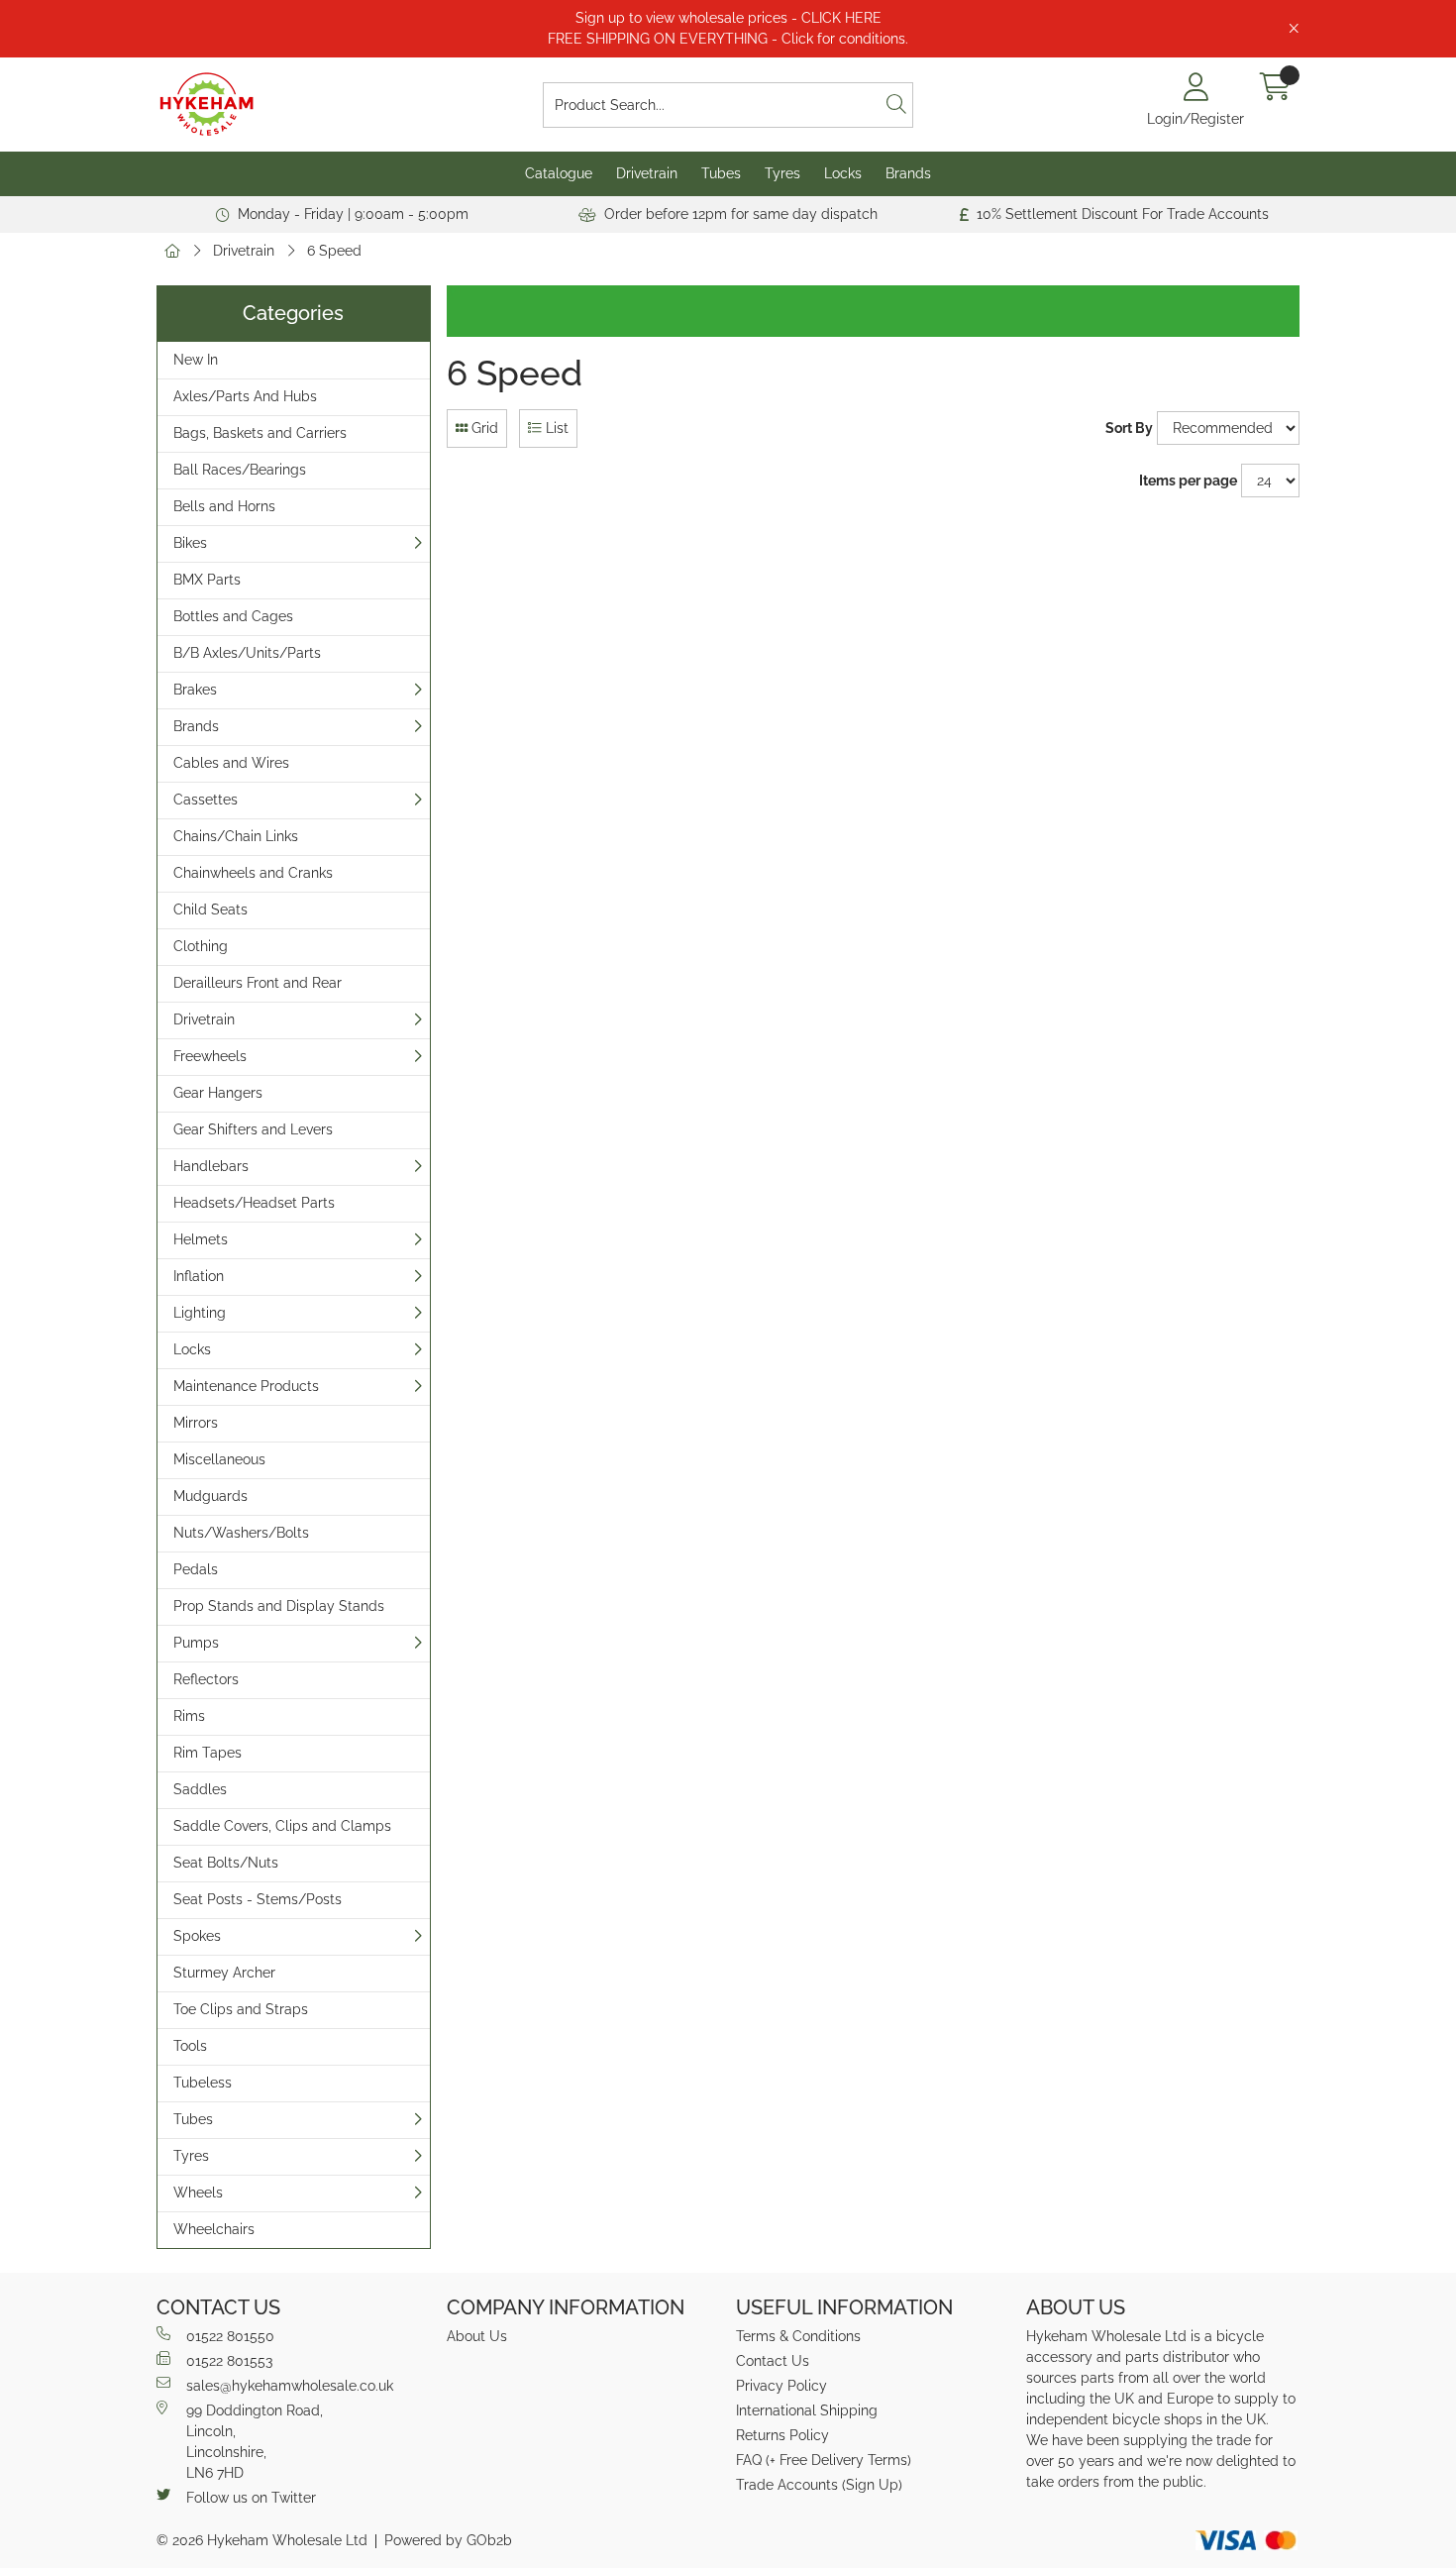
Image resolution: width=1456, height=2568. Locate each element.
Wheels (198, 2193)
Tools (190, 2046)
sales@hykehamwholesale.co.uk (290, 2386)
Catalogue (559, 173)
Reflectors (206, 1679)
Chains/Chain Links (236, 836)
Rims (189, 1716)
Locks (843, 173)
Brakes (195, 690)
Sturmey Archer (224, 1973)
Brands (908, 173)
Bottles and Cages (233, 616)
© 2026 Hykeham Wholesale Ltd (262, 2540)
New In (196, 360)
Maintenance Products (246, 1386)
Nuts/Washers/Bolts (241, 1533)
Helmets (201, 1239)
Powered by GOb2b (448, 2540)
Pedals (196, 1569)
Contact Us (773, 2361)
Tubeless (203, 2083)
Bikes (190, 543)
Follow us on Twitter (251, 2498)
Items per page (1188, 481)
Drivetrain (647, 173)
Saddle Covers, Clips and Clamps (282, 1826)
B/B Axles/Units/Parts (247, 653)
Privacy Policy (781, 2386)
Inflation (199, 1276)
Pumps (196, 1643)
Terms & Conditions (798, 2336)
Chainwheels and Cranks (253, 873)
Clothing (201, 946)
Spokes (197, 1936)
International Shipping (807, 2410)
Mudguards (210, 1496)
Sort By (1129, 428)
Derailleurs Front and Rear (258, 983)
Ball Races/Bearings (240, 470)
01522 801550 (230, 2336)
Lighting (200, 1313)
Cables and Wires (231, 763)
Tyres (782, 173)
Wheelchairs (214, 2229)
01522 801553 (229, 2361)
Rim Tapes (208, 1753)
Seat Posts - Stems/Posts (258, 1899)
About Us (477, 2336)
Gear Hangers (218, 1093)
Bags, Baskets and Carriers (260, 433)
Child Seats (210, 909)
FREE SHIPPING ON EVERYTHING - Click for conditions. (728, 39)
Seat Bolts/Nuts (226, 1863)
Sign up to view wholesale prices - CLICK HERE (728, 18)
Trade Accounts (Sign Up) (819, 2485)
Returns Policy (782, 2435)
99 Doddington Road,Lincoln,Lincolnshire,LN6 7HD (255, 2442)
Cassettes (206, 800)
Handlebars (211, 1166)
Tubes (721, 173)
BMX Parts (207, 580)
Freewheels (210, 1056)
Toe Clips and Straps (241, 2009)
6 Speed (334, 251)
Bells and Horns (224, 506)
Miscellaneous (219, 1459)
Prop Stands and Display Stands (279, 1606)
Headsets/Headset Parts (254, 1203)
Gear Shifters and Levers (253, 1129)
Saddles (200, 1789)
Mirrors (196, 1423)
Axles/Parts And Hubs (245, 396)
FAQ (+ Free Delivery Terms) (824, 2460)
